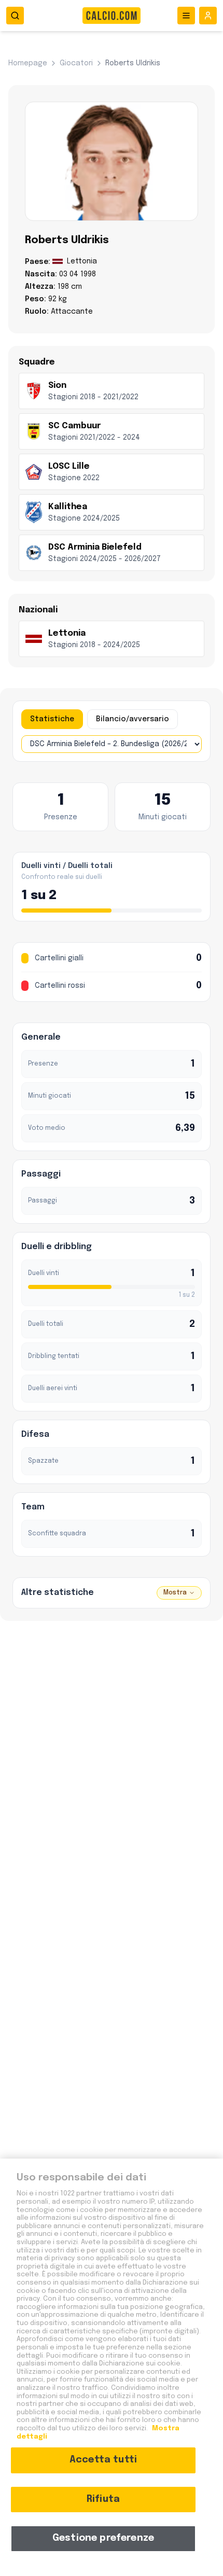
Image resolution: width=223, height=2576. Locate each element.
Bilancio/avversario (133, 719)
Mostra (175, 1593)
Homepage (28, 63)
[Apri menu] (186, 16)
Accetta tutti (103, 2460)
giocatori (76, 63)
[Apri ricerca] (15, 16)
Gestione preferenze (103, 2538)
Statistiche (52, 719)
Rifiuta (103, 2499)
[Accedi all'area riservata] (208, 16)
